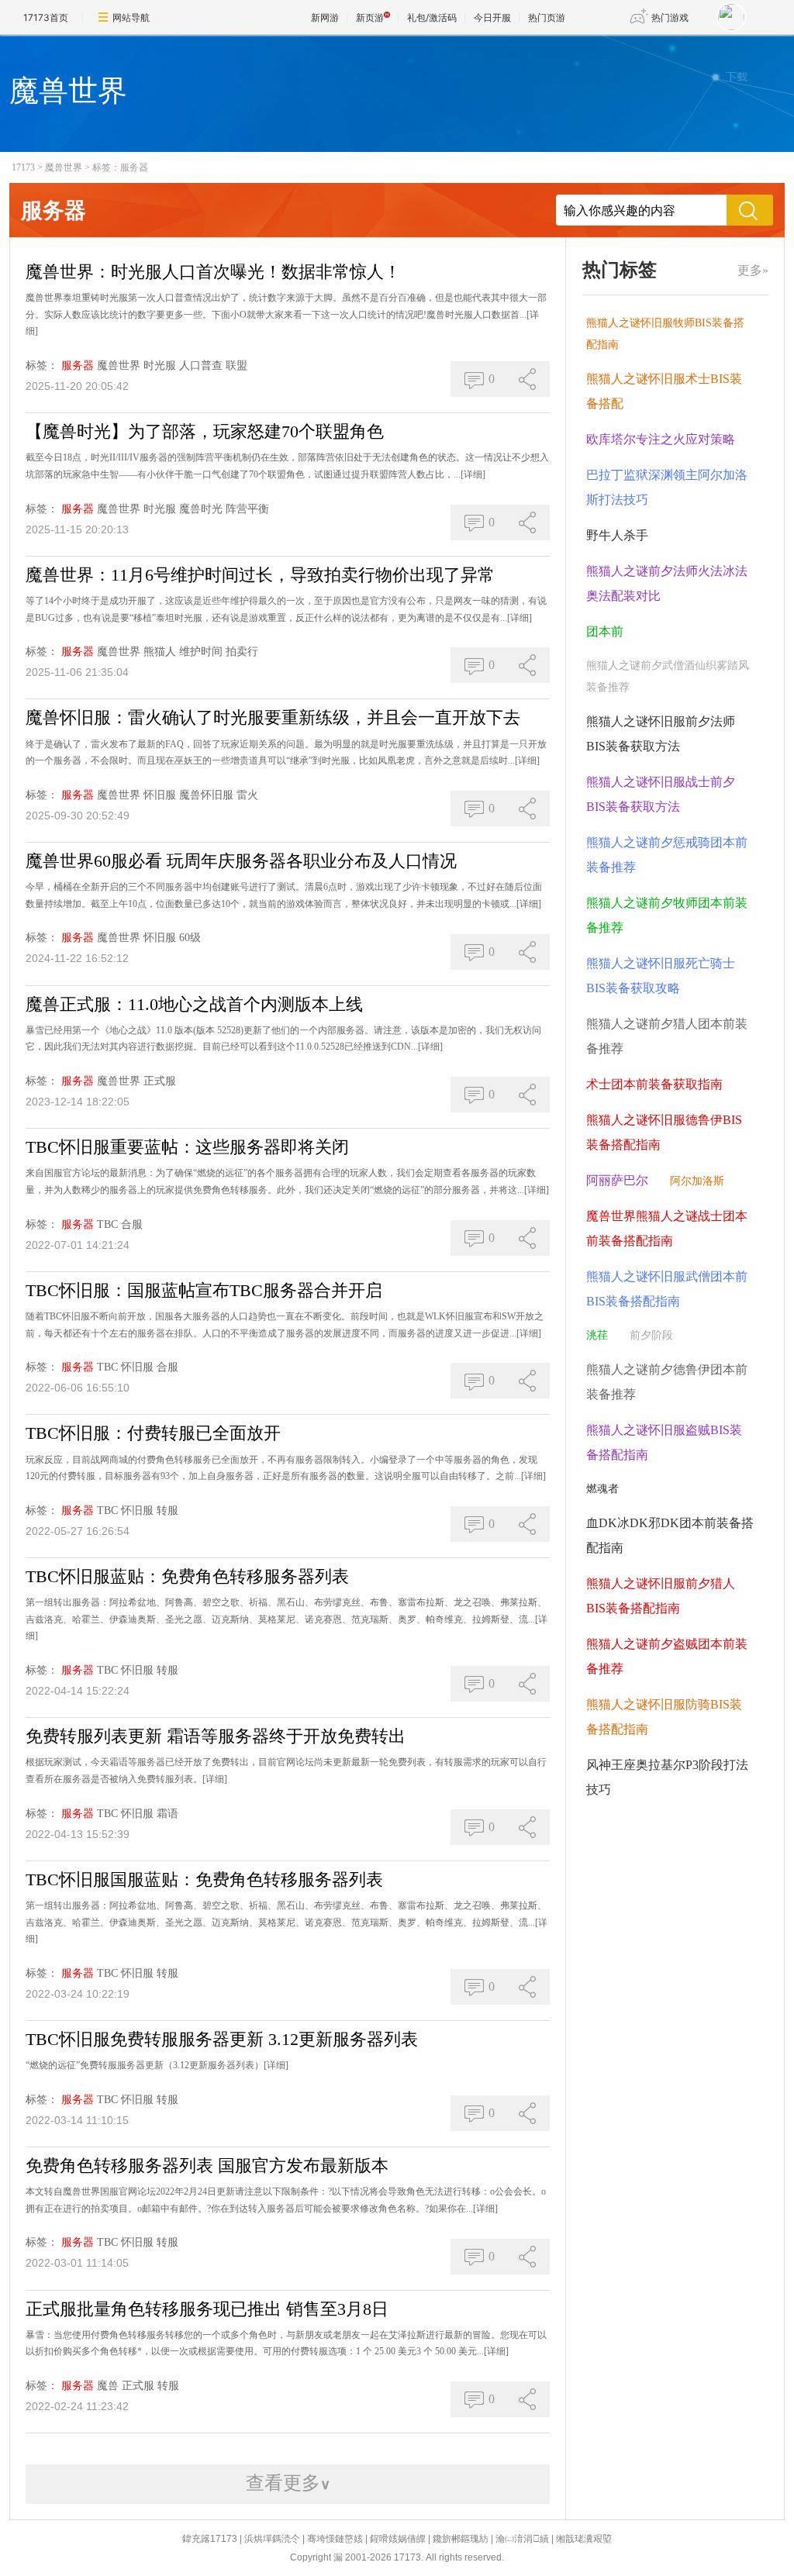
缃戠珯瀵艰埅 (584, 2539)
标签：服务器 (120, 167)
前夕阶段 (651, 1335)
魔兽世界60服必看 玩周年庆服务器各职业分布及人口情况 (241, 861)
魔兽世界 (64, 167)
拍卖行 (242, 652)
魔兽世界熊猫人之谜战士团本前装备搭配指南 (667, 1228)
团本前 (605, 631)
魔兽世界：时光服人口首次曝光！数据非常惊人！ (213, 272)
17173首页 (46, 17)
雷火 (247, 795)
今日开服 (492, 17)
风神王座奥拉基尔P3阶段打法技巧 (667, 1777)
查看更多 (288, 2483)
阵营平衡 (247, 509)
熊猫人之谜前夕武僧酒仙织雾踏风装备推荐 (668, 676)
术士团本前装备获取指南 (654, 1084)
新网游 (325, 17)
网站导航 (131, 17)
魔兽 (108, 2386)
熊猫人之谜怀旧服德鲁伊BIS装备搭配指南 (664, 1132)
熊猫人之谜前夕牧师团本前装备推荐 (667, 915)
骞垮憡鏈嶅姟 (335, 2539)
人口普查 (201, 366)
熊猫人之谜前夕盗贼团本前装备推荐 (667, 1656)
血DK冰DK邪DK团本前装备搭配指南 (670, 1535)
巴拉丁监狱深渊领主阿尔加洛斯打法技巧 (667, 487)
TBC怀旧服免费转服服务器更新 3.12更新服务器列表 (222, 2039)
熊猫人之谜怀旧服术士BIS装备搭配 (664, 391)
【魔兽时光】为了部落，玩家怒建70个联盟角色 (205, 431)
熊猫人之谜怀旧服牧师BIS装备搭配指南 (665, 334)
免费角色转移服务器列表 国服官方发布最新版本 (207, 2166)
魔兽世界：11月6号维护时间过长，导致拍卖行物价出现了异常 (260, 575)
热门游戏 (670, 17)
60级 (190, 938)
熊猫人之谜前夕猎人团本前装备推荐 (667, 1036)
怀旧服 (160, 795)
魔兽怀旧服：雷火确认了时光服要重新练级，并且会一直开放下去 (273, 717)
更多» (753, 270)
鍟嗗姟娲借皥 (398, 2539)
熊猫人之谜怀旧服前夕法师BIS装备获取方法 (661, 734)
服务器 (78, 366)
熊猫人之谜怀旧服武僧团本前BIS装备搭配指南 (667, 1289)
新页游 (370, 17)
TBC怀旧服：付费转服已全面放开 (153, 1433)
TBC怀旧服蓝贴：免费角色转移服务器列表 (187, 1576)
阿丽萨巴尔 (617, 1180)
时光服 (160, 366)
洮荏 (597, 1335)
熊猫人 (160, 652)
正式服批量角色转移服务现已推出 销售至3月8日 (207, 2309)
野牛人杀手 (617, 535)
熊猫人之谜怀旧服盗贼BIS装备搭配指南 (664, 1442)
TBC (107, 1224)
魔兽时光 (201, 509)
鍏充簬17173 (210, 2539)
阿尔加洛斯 (697, 1181)
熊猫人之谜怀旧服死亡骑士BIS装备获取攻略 (661, 976)
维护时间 (201, 652)
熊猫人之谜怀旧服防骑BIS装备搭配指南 (664, 1717)
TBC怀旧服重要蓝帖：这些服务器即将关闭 (187, 1147)
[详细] (473, 474)
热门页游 (547, 17)
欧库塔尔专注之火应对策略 (661, 439)
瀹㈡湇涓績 (522, 2539)
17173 (23, 167)
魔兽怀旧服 (206, 795)
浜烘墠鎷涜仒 (272, 2539)
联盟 (236, 366)
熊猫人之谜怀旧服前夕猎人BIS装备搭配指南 (661, 1596)
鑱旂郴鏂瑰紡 (461, 2539)
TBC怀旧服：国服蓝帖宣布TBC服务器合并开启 (204, 1290)
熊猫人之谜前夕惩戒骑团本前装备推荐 (667, 855)
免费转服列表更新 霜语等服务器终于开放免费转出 (216, 1736)
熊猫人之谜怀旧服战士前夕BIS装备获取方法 (661, 794)
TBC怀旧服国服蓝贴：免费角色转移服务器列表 (204, 1879)
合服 (132, 1224)
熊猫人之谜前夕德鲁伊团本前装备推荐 (667, 1382)
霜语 (167, 1814)
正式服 (160, 1081)
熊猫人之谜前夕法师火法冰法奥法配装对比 (667, 583)
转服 (167, 1510)
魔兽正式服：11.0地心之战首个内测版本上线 (194, 1004)
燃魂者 (602, 1489)
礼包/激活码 (432, 17)
